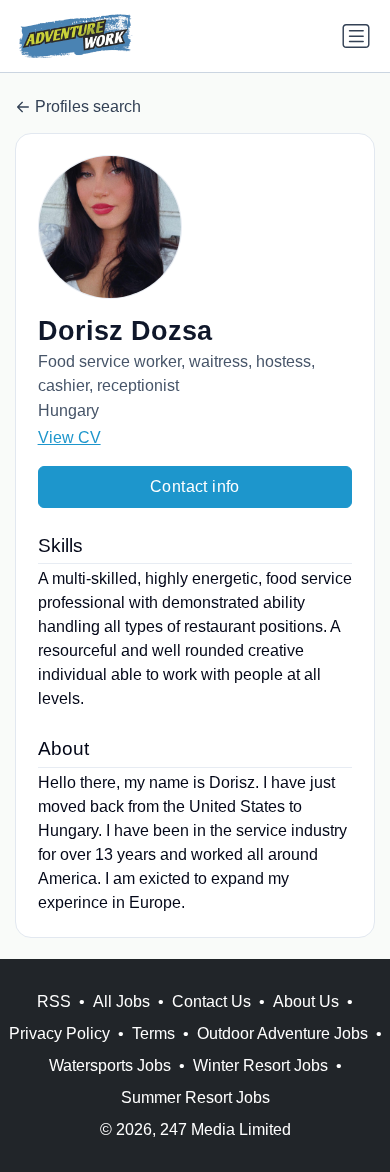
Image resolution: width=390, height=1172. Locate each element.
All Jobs (121, 1001)
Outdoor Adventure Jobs (282, 1033)
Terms (153, 1033)
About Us (306, 1001)
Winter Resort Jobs (260, 1065)
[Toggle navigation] (356, 36)
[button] (195, 227)
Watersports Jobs (110, 1065)
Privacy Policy (59, 1033)
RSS (54, 1001)
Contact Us (211, 1001)
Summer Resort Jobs (195, 1097)
